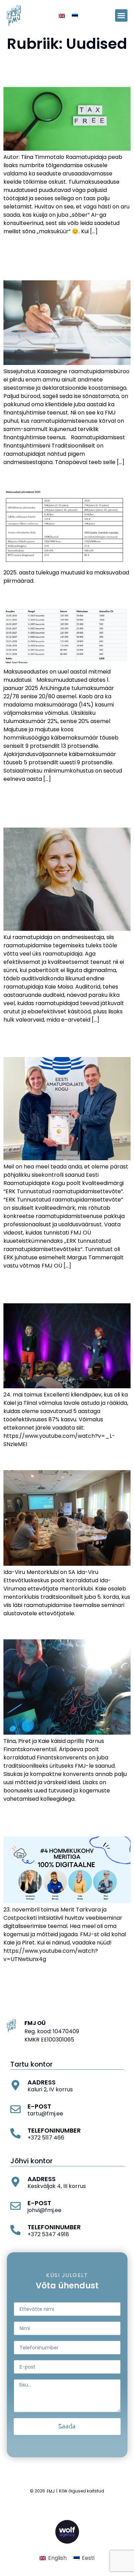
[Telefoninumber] (15, 2133)
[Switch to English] (62, 16)
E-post (39, 2106)
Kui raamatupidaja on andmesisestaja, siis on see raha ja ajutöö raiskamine (57, 805)
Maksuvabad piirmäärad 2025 (64, 477)
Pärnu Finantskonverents (53, 1628)
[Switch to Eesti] (75, 16)
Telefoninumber (54, 2130)
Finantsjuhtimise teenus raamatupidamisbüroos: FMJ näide (62, 258)
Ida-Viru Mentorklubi (45, 1459)
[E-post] (15, 2109)
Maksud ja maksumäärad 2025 (66, 596)
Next (121, 1974)
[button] (121, 15)
